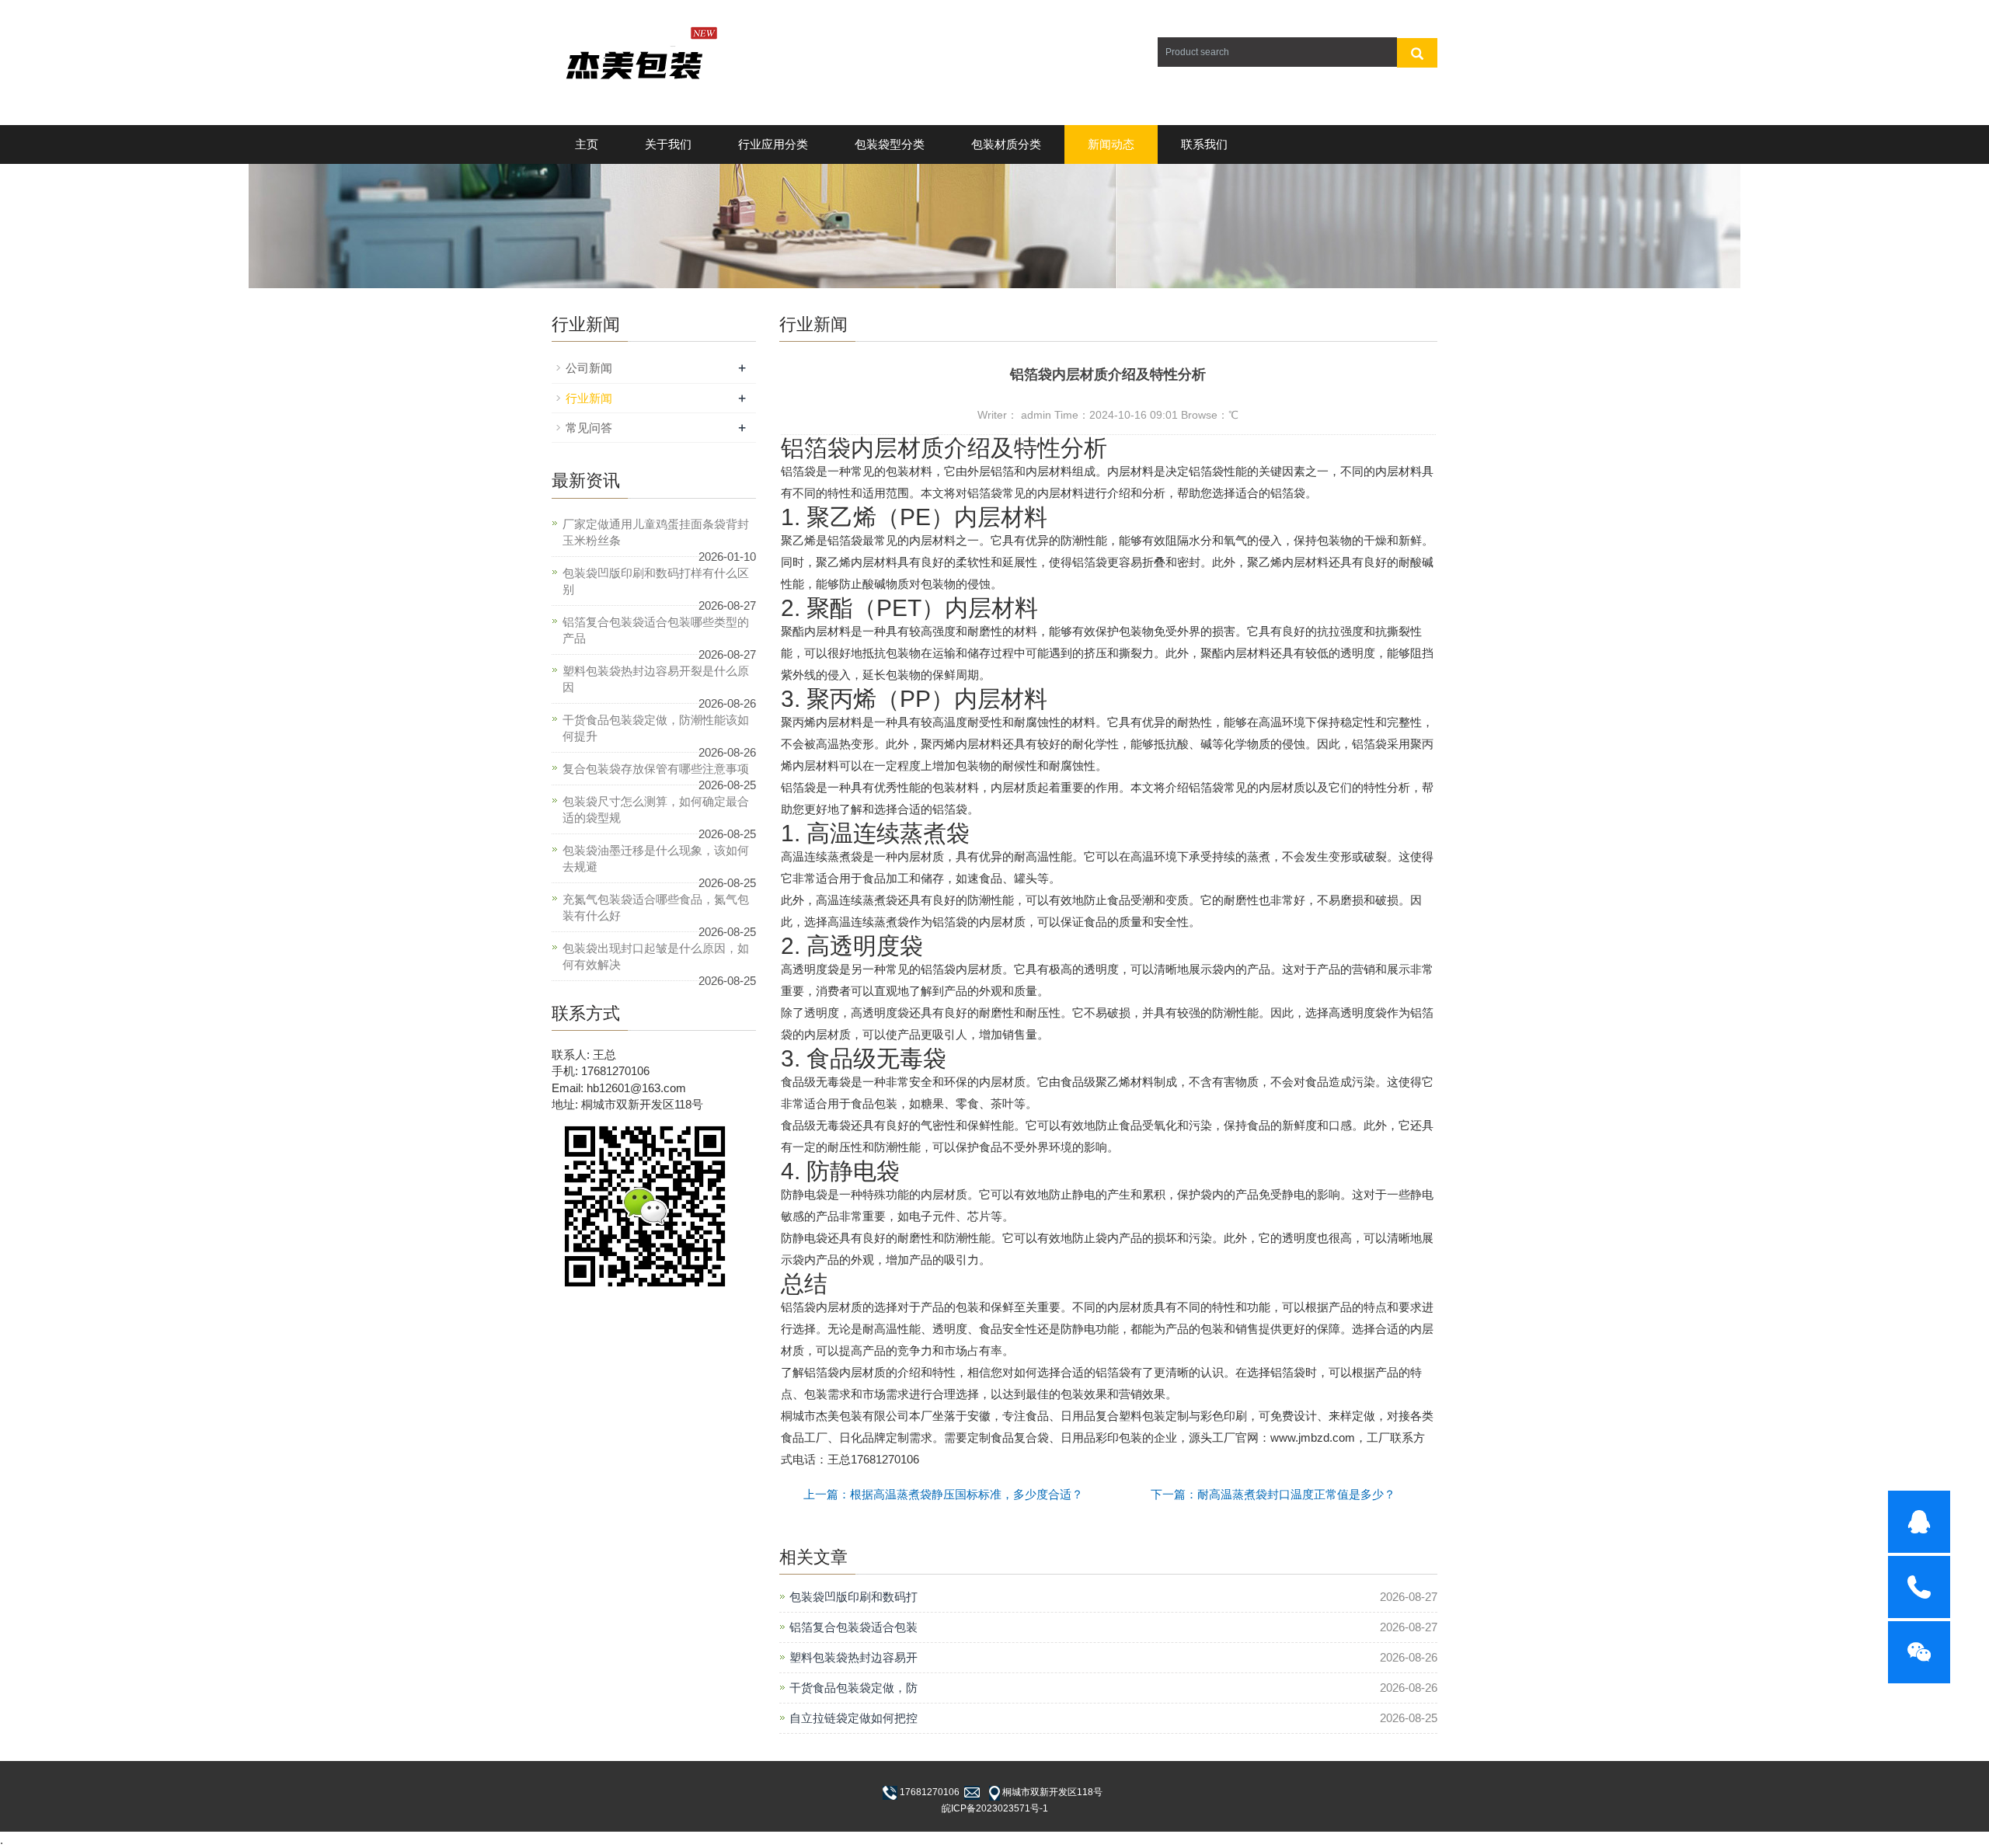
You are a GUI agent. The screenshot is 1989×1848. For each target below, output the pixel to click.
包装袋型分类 (890, 144)
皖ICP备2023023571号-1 (995, 1808)
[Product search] (1417, 53)
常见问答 (589, 428)
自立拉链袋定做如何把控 (853, 1718)
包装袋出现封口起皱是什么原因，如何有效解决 (656, 956)
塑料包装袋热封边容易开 (853, 1657)
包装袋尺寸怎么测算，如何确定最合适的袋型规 (656, 809)
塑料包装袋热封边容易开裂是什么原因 (656, 679)
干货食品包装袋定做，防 (853, 1688)
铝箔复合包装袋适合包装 (853, 1627)
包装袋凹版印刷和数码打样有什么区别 (656, 581)
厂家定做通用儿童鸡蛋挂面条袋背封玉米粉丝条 (656, 532)
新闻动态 (1111, 144)
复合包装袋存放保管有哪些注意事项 (656, 769)
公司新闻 (589, 368)
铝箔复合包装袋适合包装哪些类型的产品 (656, 630)
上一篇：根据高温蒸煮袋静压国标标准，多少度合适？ (943, 1494)
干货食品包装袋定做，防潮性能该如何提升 (656, 728)
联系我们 (1204, 144)
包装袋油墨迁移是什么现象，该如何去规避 (656, 858)
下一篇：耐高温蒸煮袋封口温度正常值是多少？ (1273, 1494)
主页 (587, 144)
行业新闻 (589, 398)
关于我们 (668, 144)
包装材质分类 (1006, 144)
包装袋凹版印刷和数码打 (853, 1597)
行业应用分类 (773, 144)
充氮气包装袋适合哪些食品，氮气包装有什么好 (656, 907)
